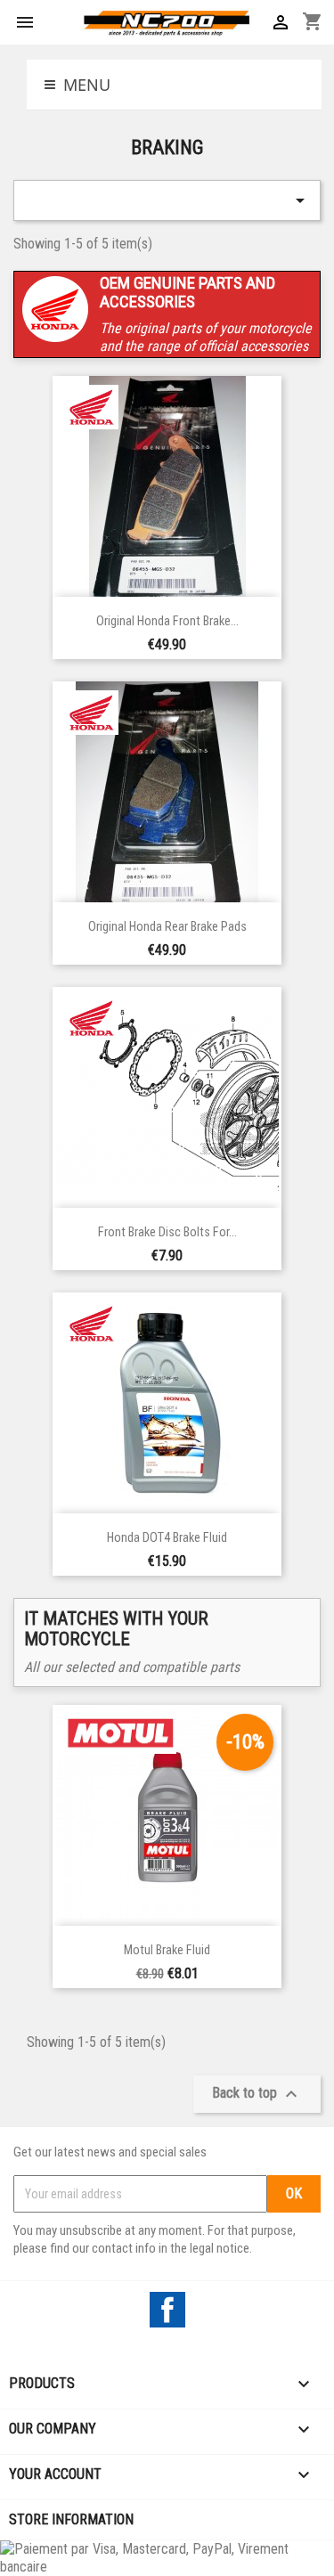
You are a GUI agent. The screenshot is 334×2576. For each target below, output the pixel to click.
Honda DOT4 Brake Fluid (167, 1538)
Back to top (257, 2094)
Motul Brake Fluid (167, 1950)
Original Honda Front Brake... (167, 621)
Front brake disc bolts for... (167, 1232)
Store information (71, 2519)
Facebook (167, 2310)
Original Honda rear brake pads (167, 927)
